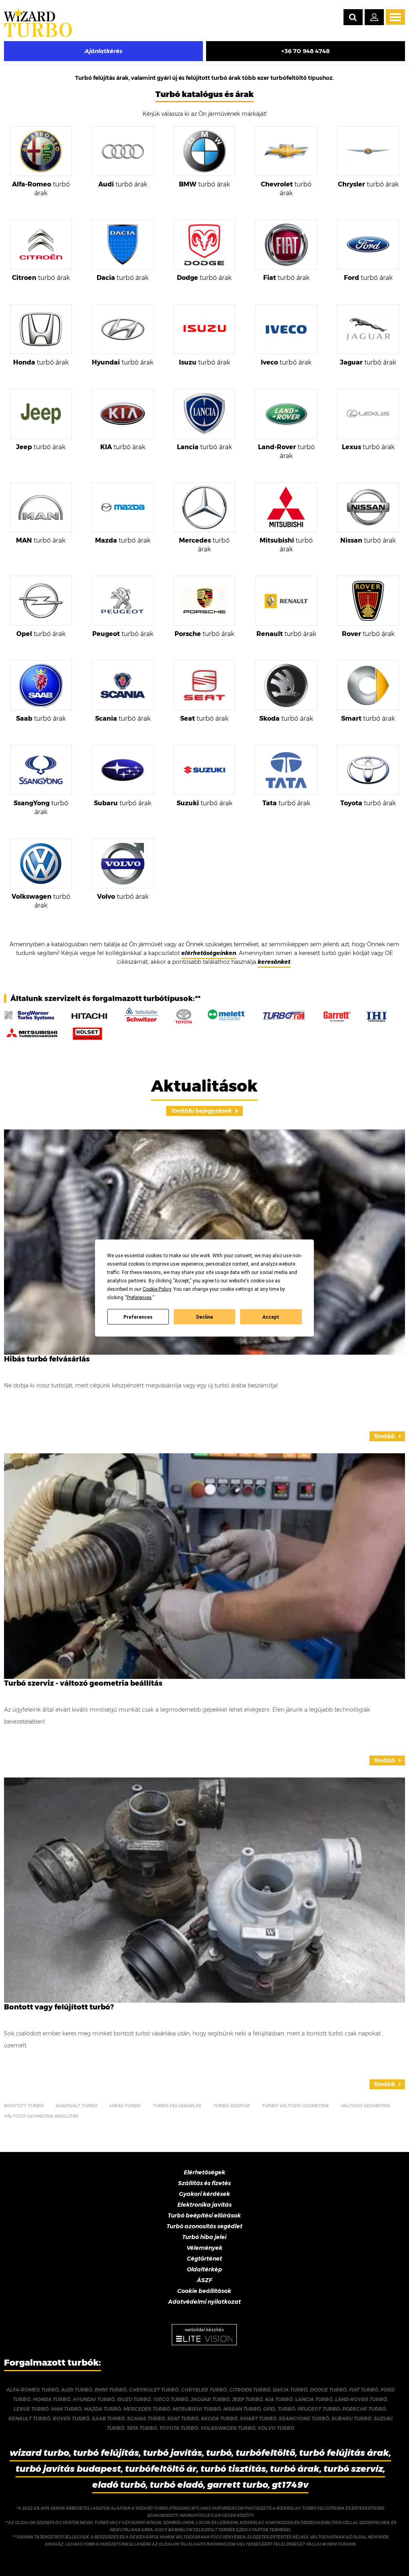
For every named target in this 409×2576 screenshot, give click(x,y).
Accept (271, 1317)
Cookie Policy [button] (157, 1289)
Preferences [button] (139, 1298)
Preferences (138, 1317)
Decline (204, 1317)
